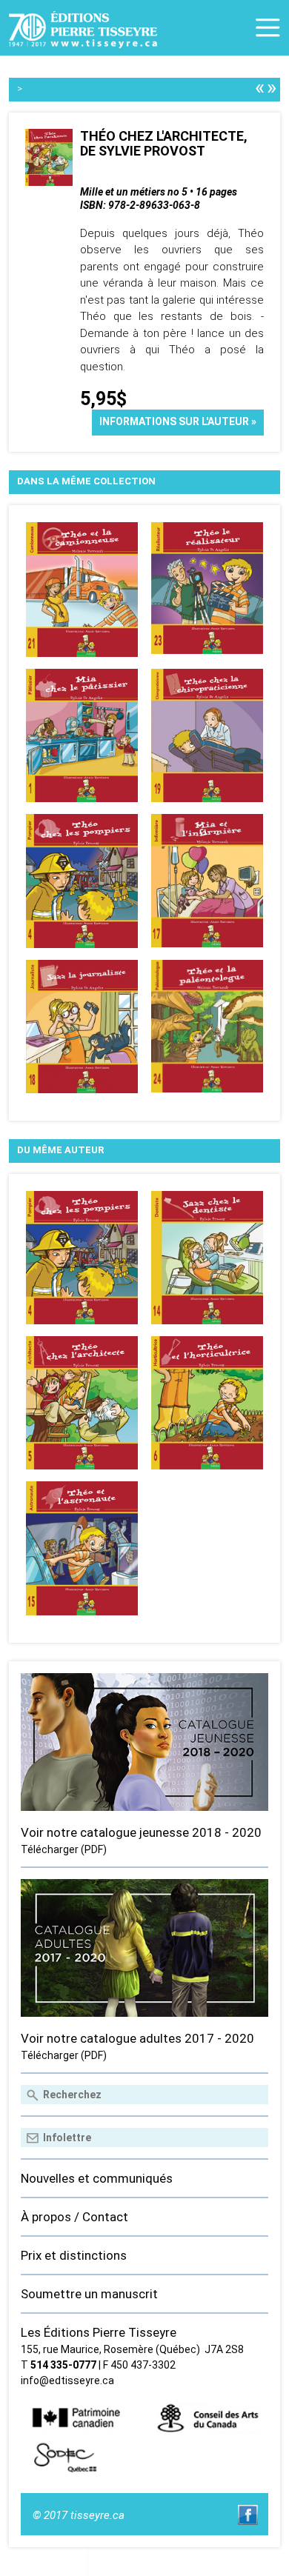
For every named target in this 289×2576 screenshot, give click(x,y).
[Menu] (268, 28)
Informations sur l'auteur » (178, 421)
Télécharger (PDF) (64, 1849)
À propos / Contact (74, 2217)
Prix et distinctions (74, 2255)
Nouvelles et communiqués (97, 2178)
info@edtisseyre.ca (67, 2380)
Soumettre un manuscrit (89, 2294)
